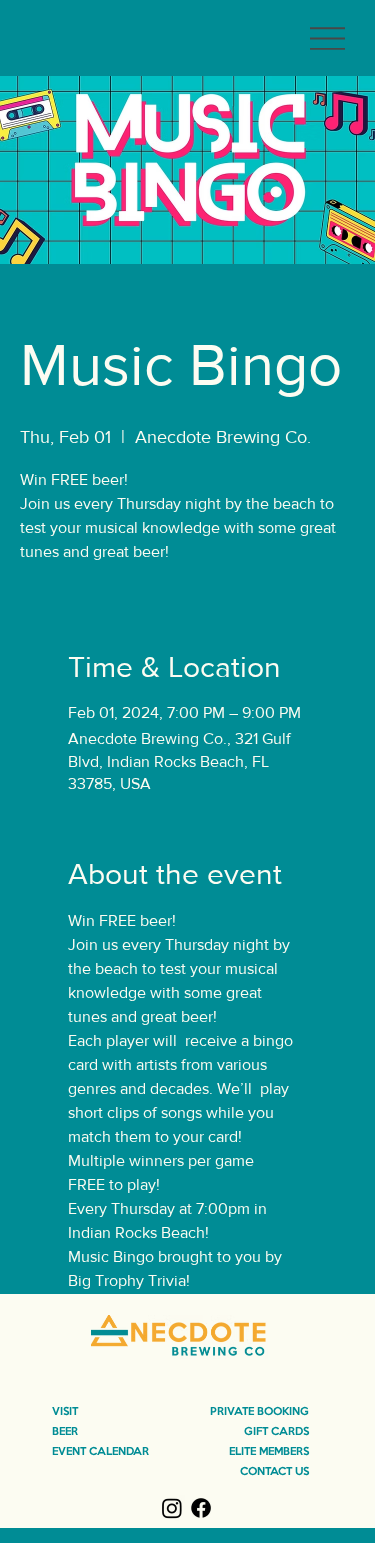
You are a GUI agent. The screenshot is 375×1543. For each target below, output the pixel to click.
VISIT (65, 1412)
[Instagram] (172, 1508)
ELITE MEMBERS (269, 1452)
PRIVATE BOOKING (259, 1412)
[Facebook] (201, 1508)
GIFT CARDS (276, 1432)
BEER (65, 1432)
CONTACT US (274, 1472)
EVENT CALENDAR (100, 1452)
